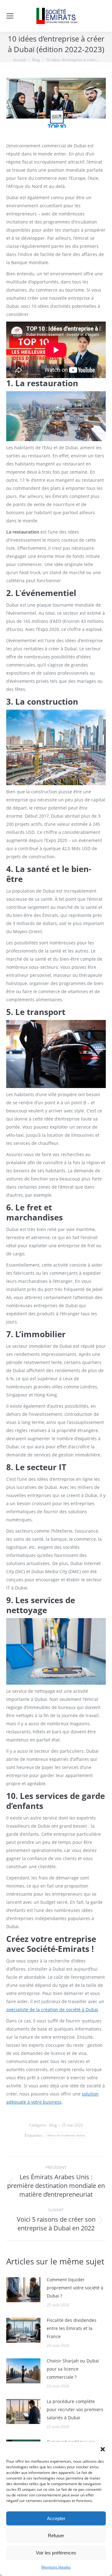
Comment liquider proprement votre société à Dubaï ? (75, 2288)
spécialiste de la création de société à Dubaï (52, 2010)
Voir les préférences (56, 2553)
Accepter (56, 2518)
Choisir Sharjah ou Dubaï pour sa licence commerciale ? (73, 2369)
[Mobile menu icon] (10, 16)
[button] (103, 2449)
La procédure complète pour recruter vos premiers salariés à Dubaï (75, 2409)
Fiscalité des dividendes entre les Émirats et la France (72, 2328)
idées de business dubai (66, 2135)
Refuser (56, 2536)
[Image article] (23, 2290)
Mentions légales (56, 2567)
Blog (53, 2125)
